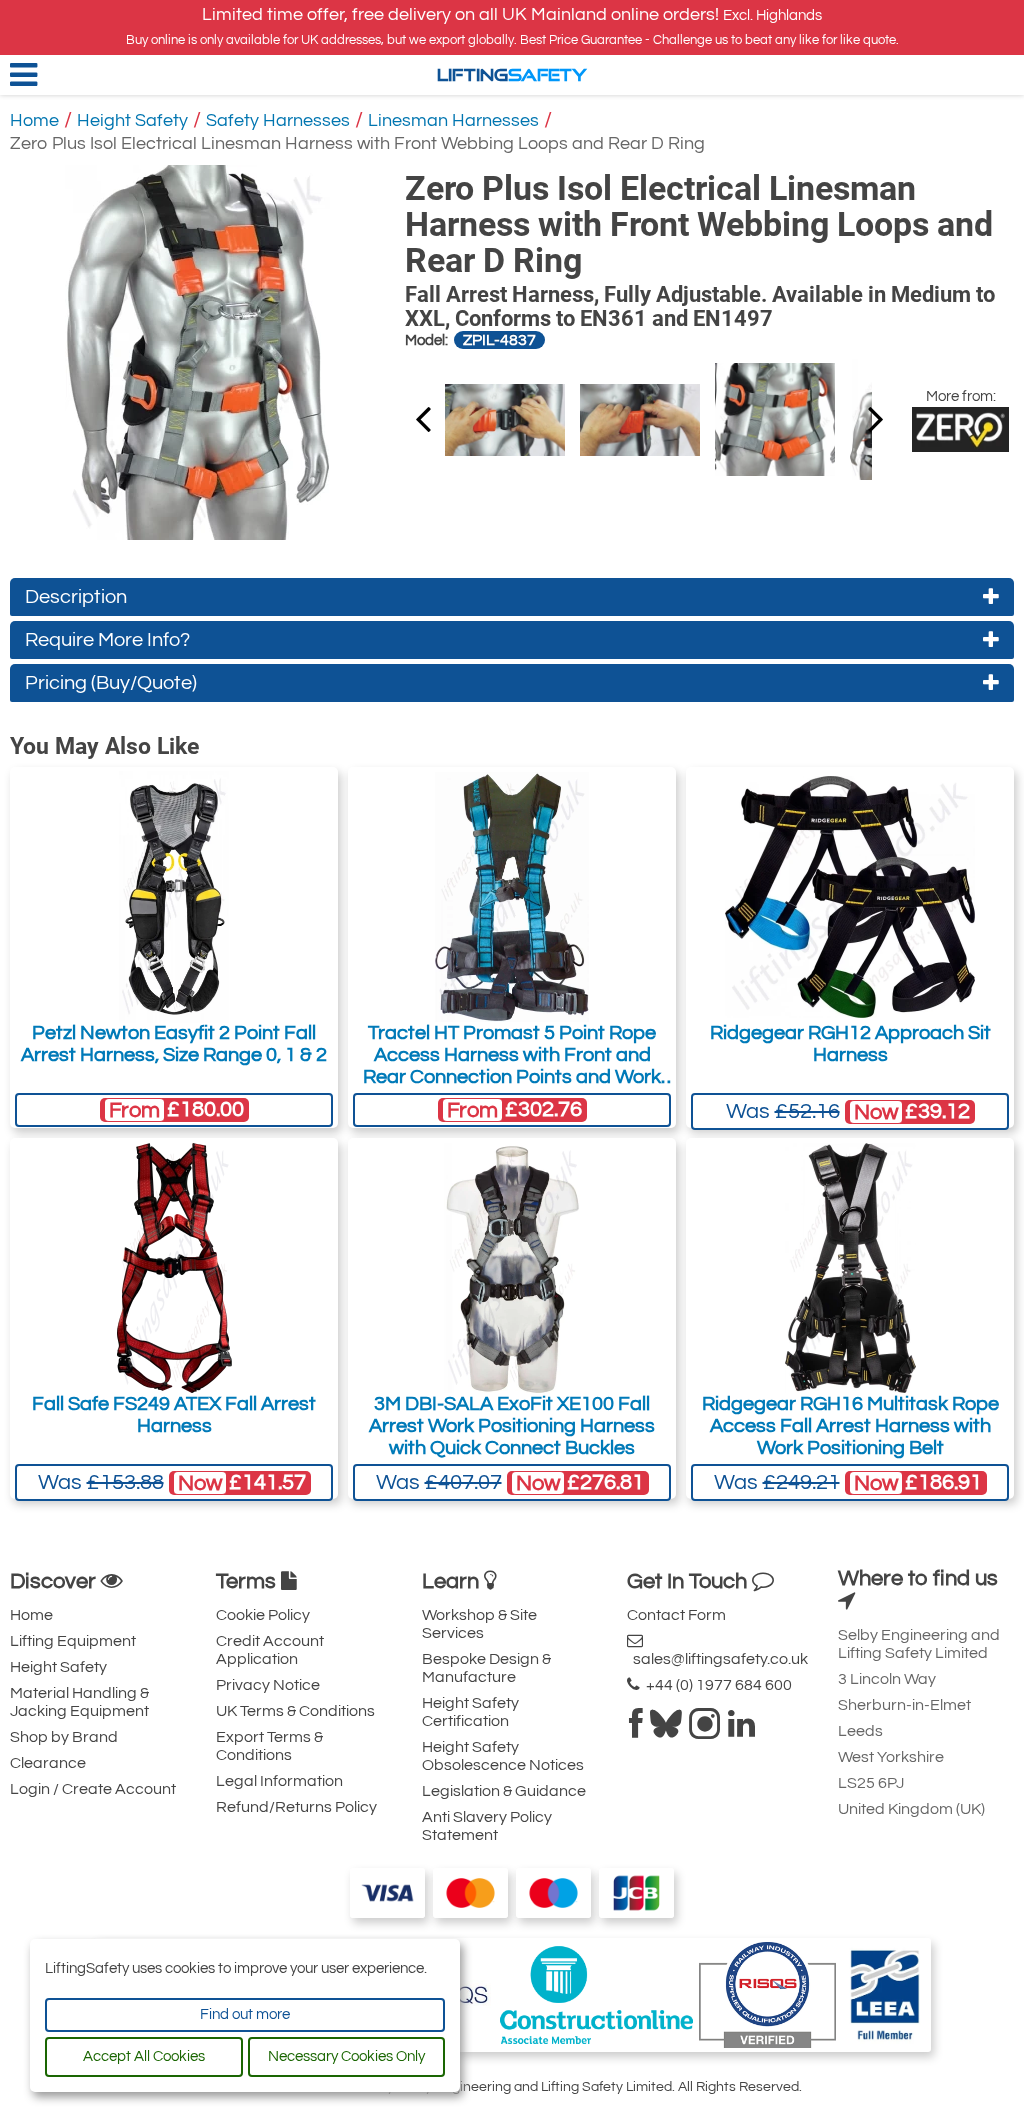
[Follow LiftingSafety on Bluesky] (666, 1730)
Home (34, 120)
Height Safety (132, 120)
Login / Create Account (93, 1789)
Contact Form (676, 1615)
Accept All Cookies (144, 2056)
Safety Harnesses (278, 120)
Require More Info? (107, 640)
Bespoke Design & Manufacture (486, 1668)
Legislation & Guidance (504, 1791)
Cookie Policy (263, 1615)
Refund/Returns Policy (296, 1807)
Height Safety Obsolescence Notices (503, 1756)
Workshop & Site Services (479, 1624)
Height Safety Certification (470, 1712)
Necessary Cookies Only (346, 2056)
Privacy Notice (268, 1685)
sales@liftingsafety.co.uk (717, 1659)
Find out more (245, 2014)
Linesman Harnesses (453, 120)
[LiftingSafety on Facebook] (636, 1730)
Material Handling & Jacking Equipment (79, 1702)
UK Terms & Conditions (295, 1711)
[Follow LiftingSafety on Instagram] (705, 1730)
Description (76, 597)
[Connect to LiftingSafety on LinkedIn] (741, 1730)
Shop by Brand (64, 1737)
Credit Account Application (270, 1650)
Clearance (48, 1763)
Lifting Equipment (73, 1641)
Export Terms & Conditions (269, 1746)
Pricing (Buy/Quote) (111, 683)
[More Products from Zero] (960, 429)
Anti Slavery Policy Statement (487, 1826)
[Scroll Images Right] (423, 418)
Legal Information (279, 1781)
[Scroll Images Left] (876, 418)
